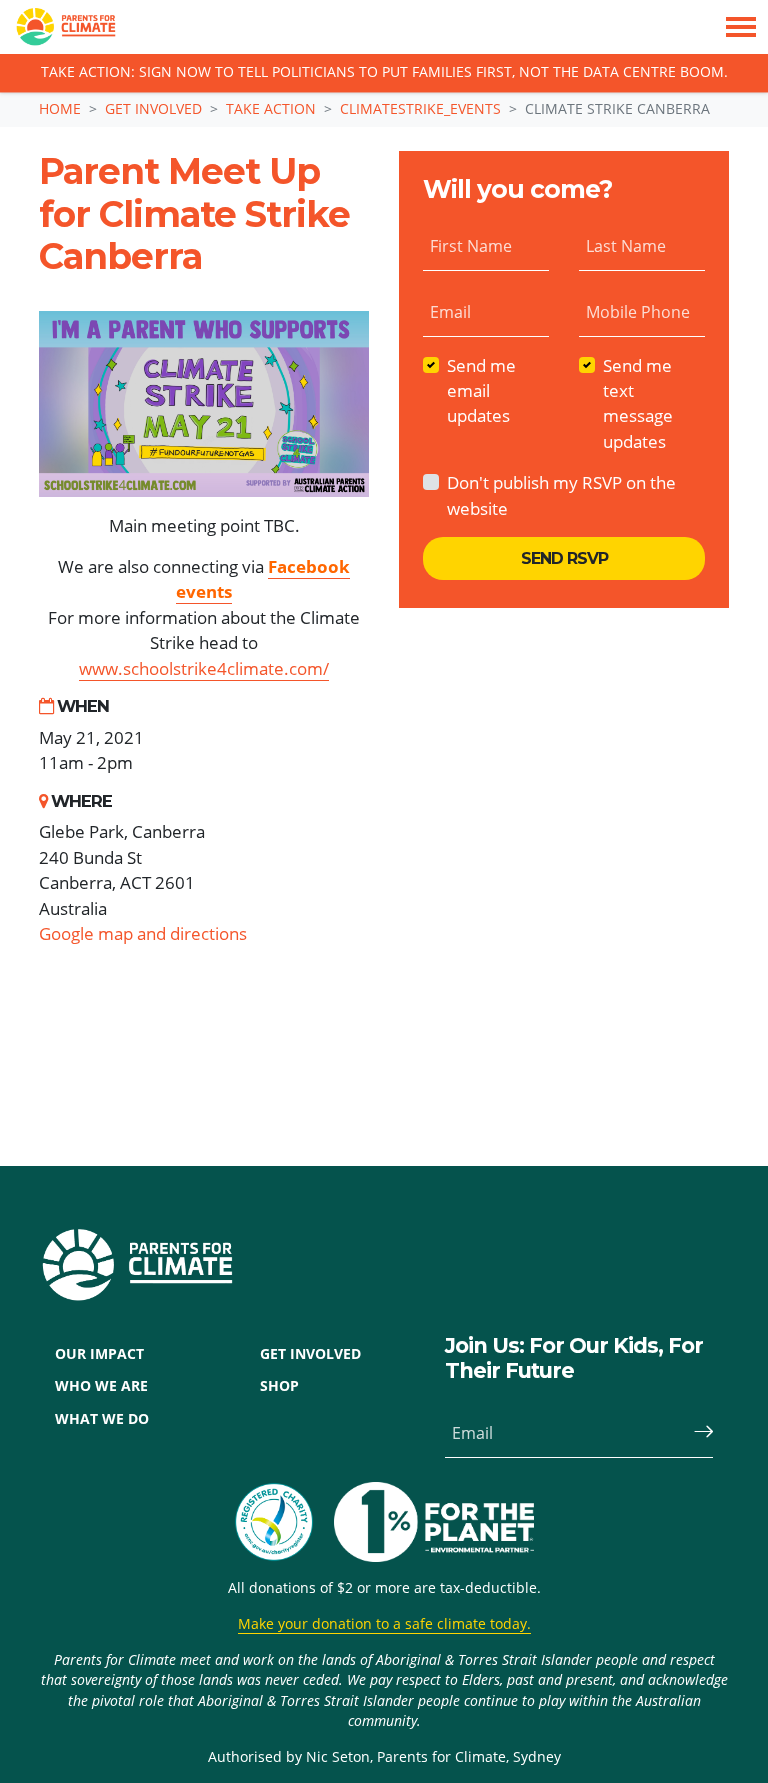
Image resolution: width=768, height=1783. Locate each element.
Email (450, 312)
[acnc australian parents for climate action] (284, 1522)
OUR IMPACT (99, 1354)
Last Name (626, 246)
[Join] (695, 1433)
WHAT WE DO (102, 1419)
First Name (471, 246)
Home (60, 108)
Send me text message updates (638, 403)
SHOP (279, 1386)
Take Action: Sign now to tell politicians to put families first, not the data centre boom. (384, 73)
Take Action (271, 108)
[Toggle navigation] (741, 27)
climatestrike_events (420, 108)
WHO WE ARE (101, 1386)
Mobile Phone (638, 312)
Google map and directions (143, 933)
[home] (58, 27)
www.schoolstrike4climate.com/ (204, 668)
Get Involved (153, 108)
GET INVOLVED (310, 1354)
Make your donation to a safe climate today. (384, 1624)
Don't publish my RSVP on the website (561, 495)
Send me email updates (481, 391)
